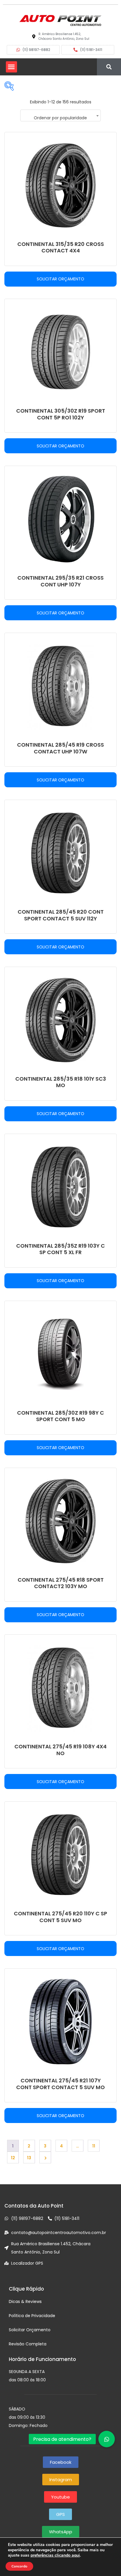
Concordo (19, 2566)
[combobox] (60, 115)
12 (13, 2158)
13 (29, 2158)
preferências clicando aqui (55, 2555)
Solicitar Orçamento (60, 279)
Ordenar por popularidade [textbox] (60, 118)
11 (94, 2146)
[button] (11, 67)
